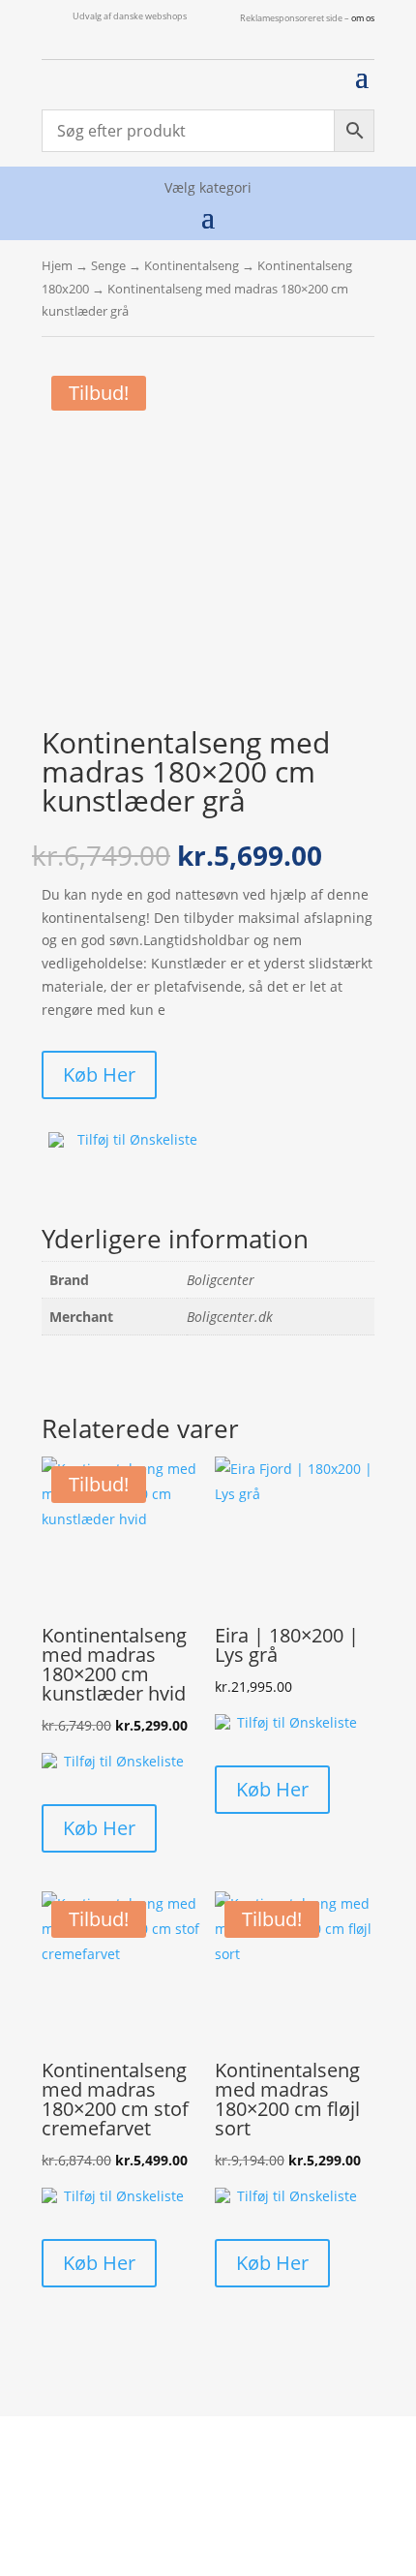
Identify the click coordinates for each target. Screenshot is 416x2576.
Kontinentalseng (192, 265)
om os (363, 18)
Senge (108, 265)
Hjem (57, 265)
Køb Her (99, 1074)
